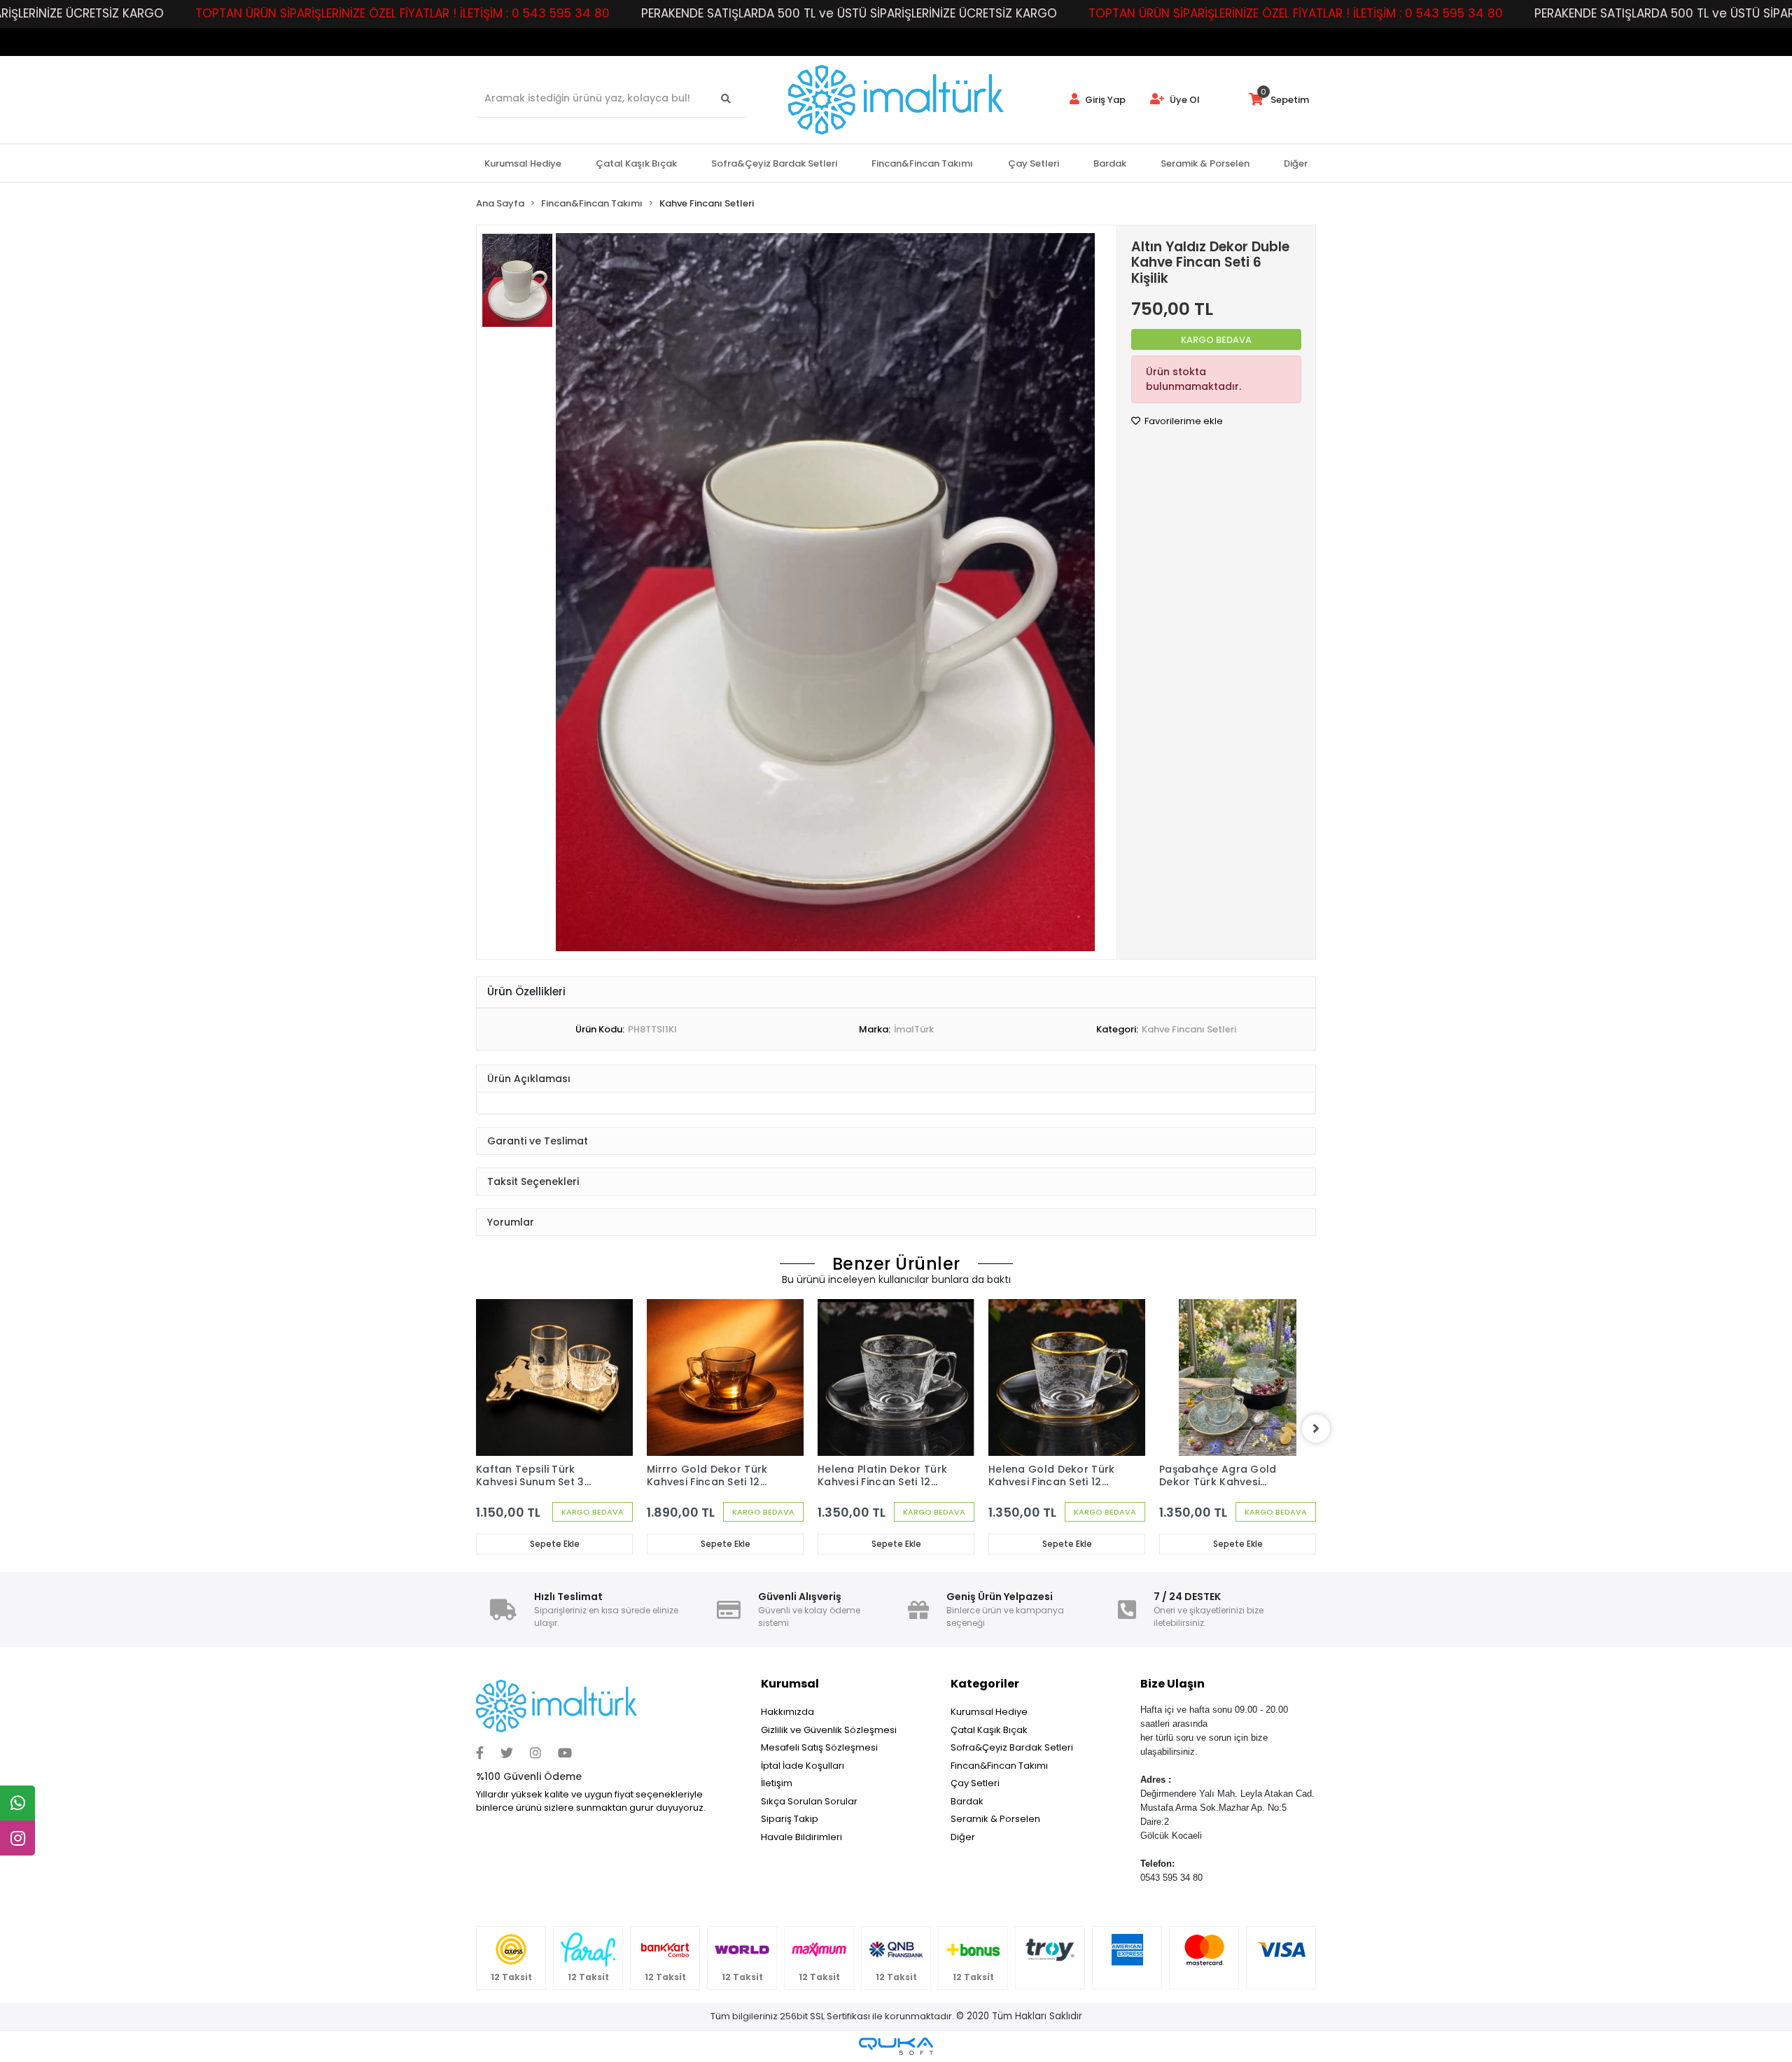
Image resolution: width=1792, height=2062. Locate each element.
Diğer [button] (1296, 163)
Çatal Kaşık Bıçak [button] (636, 163)
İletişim (777, 1783)
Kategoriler (985, 1684)
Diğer (963, 1837)
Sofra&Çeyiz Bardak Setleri (1012, 1747)
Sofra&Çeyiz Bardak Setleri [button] (774, 163)
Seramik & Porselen (995, 1819)
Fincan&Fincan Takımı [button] (922, 163)
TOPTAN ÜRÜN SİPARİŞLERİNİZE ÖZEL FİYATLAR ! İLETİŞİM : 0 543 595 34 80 (402, 13)
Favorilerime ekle (1183, 421)
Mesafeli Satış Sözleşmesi (819, 1747)
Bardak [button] (1110, 163)
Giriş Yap (1104, 100)
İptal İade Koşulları (803, 1766)
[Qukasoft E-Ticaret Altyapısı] (896, 2046)
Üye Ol (1184, 100)
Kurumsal (790, 1684)
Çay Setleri (975, 1783)
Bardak (967, 1801)
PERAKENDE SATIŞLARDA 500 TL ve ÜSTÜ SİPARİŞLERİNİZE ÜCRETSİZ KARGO (849, 13)
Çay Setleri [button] (1034, 163)
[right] (1316, 1429)
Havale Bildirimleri (801, 1837)
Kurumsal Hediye (989, 1712)
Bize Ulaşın (1172, 1684)
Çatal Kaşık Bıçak (989, 1730)
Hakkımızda (787, 1712)
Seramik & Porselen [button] (1205, 163)
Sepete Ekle (555, 1544)
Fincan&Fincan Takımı (999, 1766)
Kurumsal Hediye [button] (523, 163)
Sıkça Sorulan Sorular (809, 1801)
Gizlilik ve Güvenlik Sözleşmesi (829, 1730)
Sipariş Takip (790, 1819)
